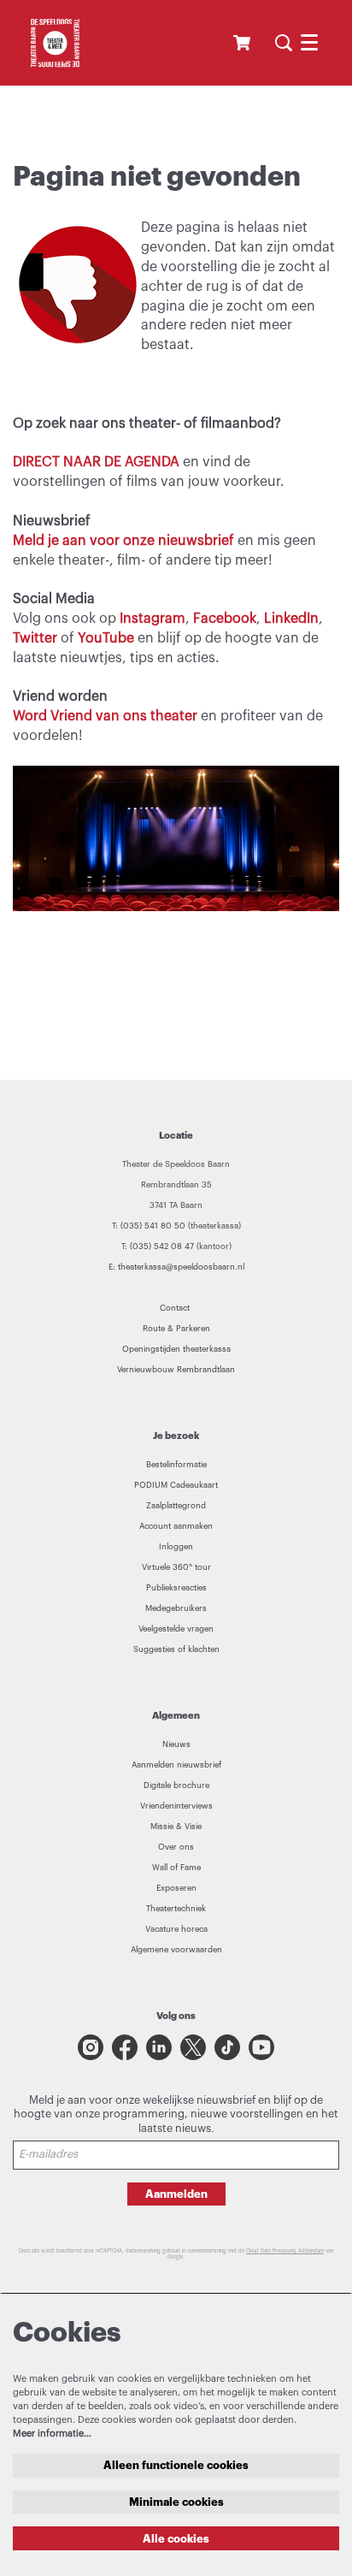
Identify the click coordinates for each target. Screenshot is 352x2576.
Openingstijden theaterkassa (176, 1349)
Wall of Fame (176, 1868)
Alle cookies (176, 2539)
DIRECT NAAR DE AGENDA (96, 462)
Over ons (176, 1847)
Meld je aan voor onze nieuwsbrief (125, 541)
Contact (176, 1308)
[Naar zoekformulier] (284, 43)
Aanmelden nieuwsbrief (176, 1765)
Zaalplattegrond (176, 1506)
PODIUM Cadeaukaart (176, 1485)
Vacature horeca (176, 1929)
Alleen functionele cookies (176, 2465)
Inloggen (176, 1547)
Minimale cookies (176, 2502)
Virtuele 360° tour (176, 1567)
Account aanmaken (176, 1526)
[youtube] (261, 2047)
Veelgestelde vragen (176, 1629)
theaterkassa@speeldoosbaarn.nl (181, 1267)
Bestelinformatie (176, 1465)
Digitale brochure (176, 1785)
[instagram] (91, 2047)
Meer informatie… (52, 2434)
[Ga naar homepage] (55, 43)
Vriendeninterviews (176, 1806)
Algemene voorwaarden (176, 1950)
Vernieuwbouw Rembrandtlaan (176, 1370)
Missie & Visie (176, 1827)
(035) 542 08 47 (162, 1247)
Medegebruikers (176, 1608)
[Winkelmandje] (243, 43)
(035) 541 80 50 (153, 1226)
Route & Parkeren (176, 1329)
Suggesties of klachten (176, 1649)
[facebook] (125, 2047)
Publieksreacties (176, 1588)
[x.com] (193, 2047)
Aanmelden (176, 2194)
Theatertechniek (176, 1909)
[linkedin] (159, 2047)
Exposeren (176, 1888)
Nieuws (176, 1744)
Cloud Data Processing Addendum (285, 2251)
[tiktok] (227, 2047)
